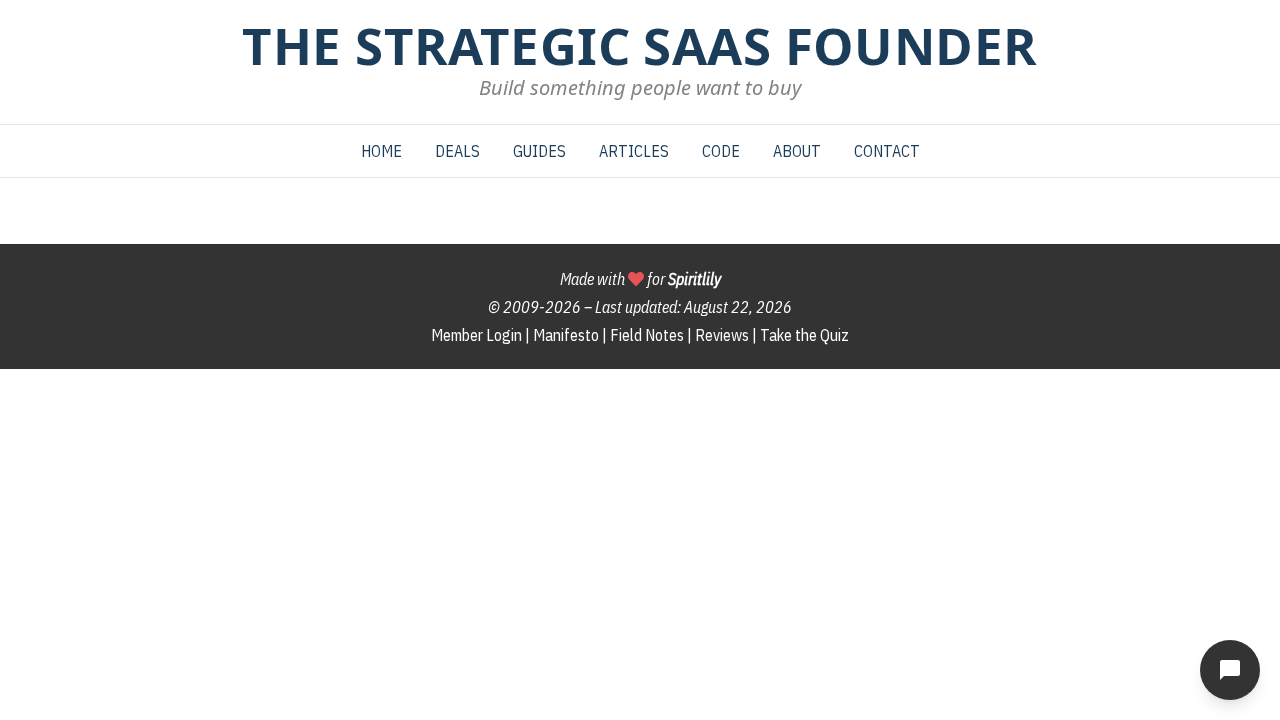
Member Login (476, 335)
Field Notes (647, 335)
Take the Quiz (804, 335)
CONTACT (887, 151)
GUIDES (539, 151)
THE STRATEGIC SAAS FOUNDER (639, 45)
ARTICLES (634, 151)
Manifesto (566, 335)
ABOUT (797, 151)
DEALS (457, 151)
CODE (721, 151)
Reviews (722, 335)
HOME (381, 151)
